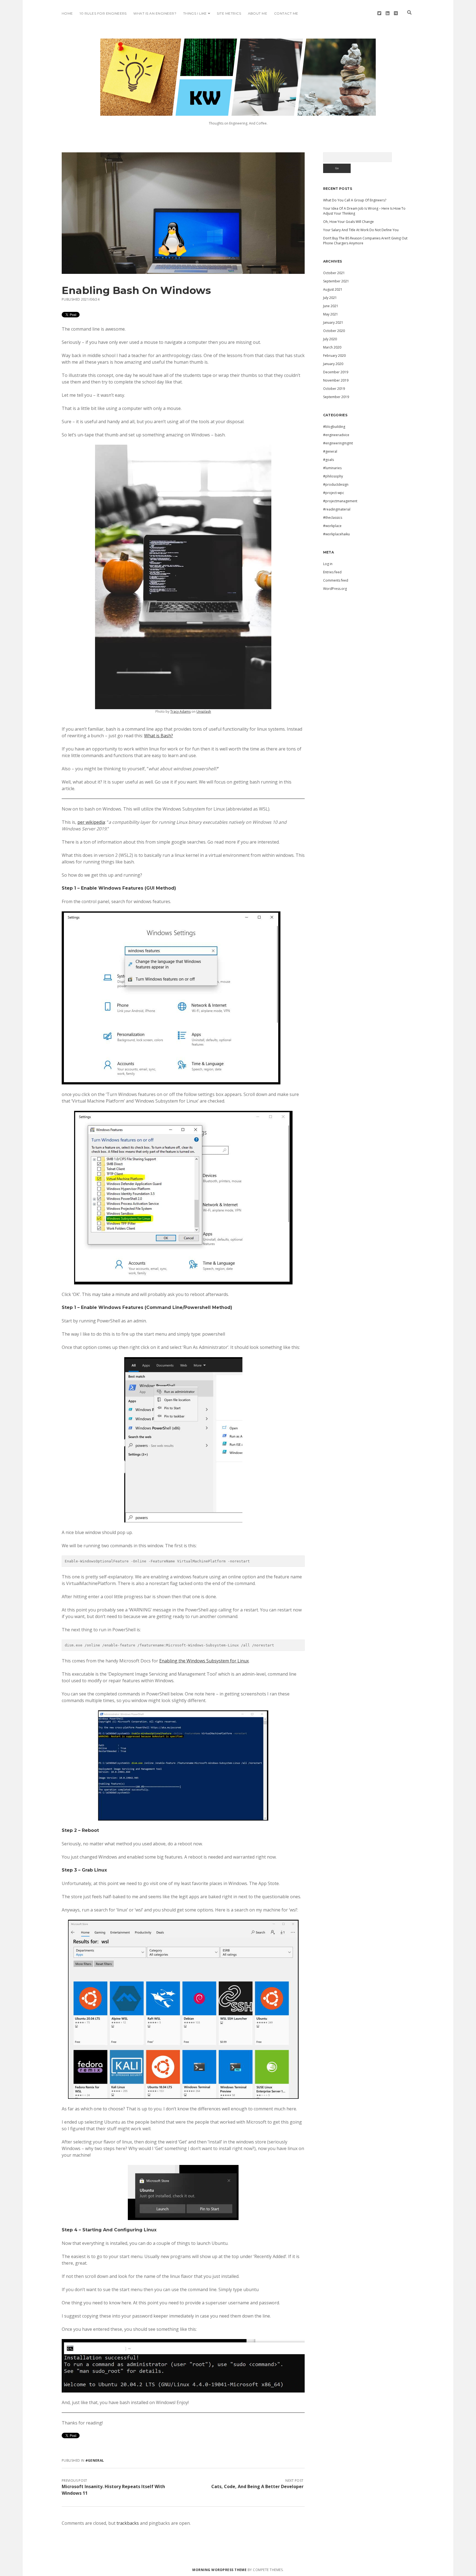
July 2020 (330, 339)
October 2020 (334, 331)
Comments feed (336, 580)
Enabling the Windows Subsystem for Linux (204, 1661)
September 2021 (336, 281)
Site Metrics (229, 13)
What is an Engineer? (155, 13)
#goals (328, 460)
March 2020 (332, 347)
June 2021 (331, 306)
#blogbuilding (334, 427)
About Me (258, 13)
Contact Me (286, 13)
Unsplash (204, 711)
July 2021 (330, 298)
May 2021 (331, 314)
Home (67, 13)
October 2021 (334, 273)
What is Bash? (159, 736)
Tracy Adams (180, 711)
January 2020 (333, 364)
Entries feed (332, 572)
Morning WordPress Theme (219, 2570)
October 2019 (334, 389)
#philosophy (333, 476)
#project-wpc (334, 493)
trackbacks (128, 2523)
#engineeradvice (336, 435)
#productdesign (336, 484)
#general (95, 2460)
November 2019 (336, 380)
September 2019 (336, 397)
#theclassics (333, 518)
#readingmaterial (337, 509)
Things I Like (195, 13)
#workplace (332, 526)
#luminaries (332, 468)
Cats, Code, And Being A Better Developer (257, 2486)
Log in (328, 564)
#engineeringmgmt (338, 443)
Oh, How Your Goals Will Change (348, 222)
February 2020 (334, 356)
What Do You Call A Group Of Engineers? (355, 200)
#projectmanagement (340, 501)
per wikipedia (91, 822)
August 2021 (333, 289)
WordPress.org (335, 589)
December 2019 (336, 372)
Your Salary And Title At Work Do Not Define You (361, 230)
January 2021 (333, 322)
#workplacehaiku (336, 534)
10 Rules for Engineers (103, 13)
